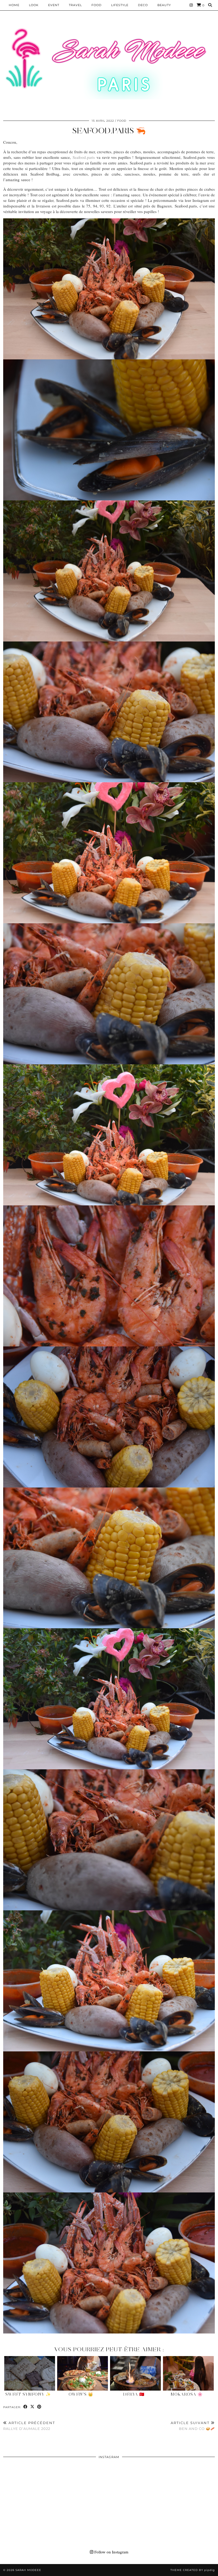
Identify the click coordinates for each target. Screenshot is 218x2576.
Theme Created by (193, 2570)
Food (97, 5)
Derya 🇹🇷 (134, 2394)
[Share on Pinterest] (39, 2407)
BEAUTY (164, 5)
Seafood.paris (84, 157)
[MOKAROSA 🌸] (188, 2373)
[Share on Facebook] (26, 2407)
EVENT (54, 5)
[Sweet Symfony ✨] (30, 2373)
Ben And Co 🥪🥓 (193, 2426)
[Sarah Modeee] (109, 63)
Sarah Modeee (28, 2570)
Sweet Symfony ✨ (28, 2394)
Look (34, 5)
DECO (143, 5)
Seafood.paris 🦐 (109, 131)
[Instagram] (191, 5)
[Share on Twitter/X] (32, 2407)
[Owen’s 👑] (83, 2373)
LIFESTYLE (120, 5)
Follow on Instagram (111, 2552)
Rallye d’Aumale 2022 (29, 2426)
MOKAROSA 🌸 (187, 2394)
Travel (75, 5)
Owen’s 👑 (81, 2394)
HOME (14, 5)
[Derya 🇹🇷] (135, 2373)
